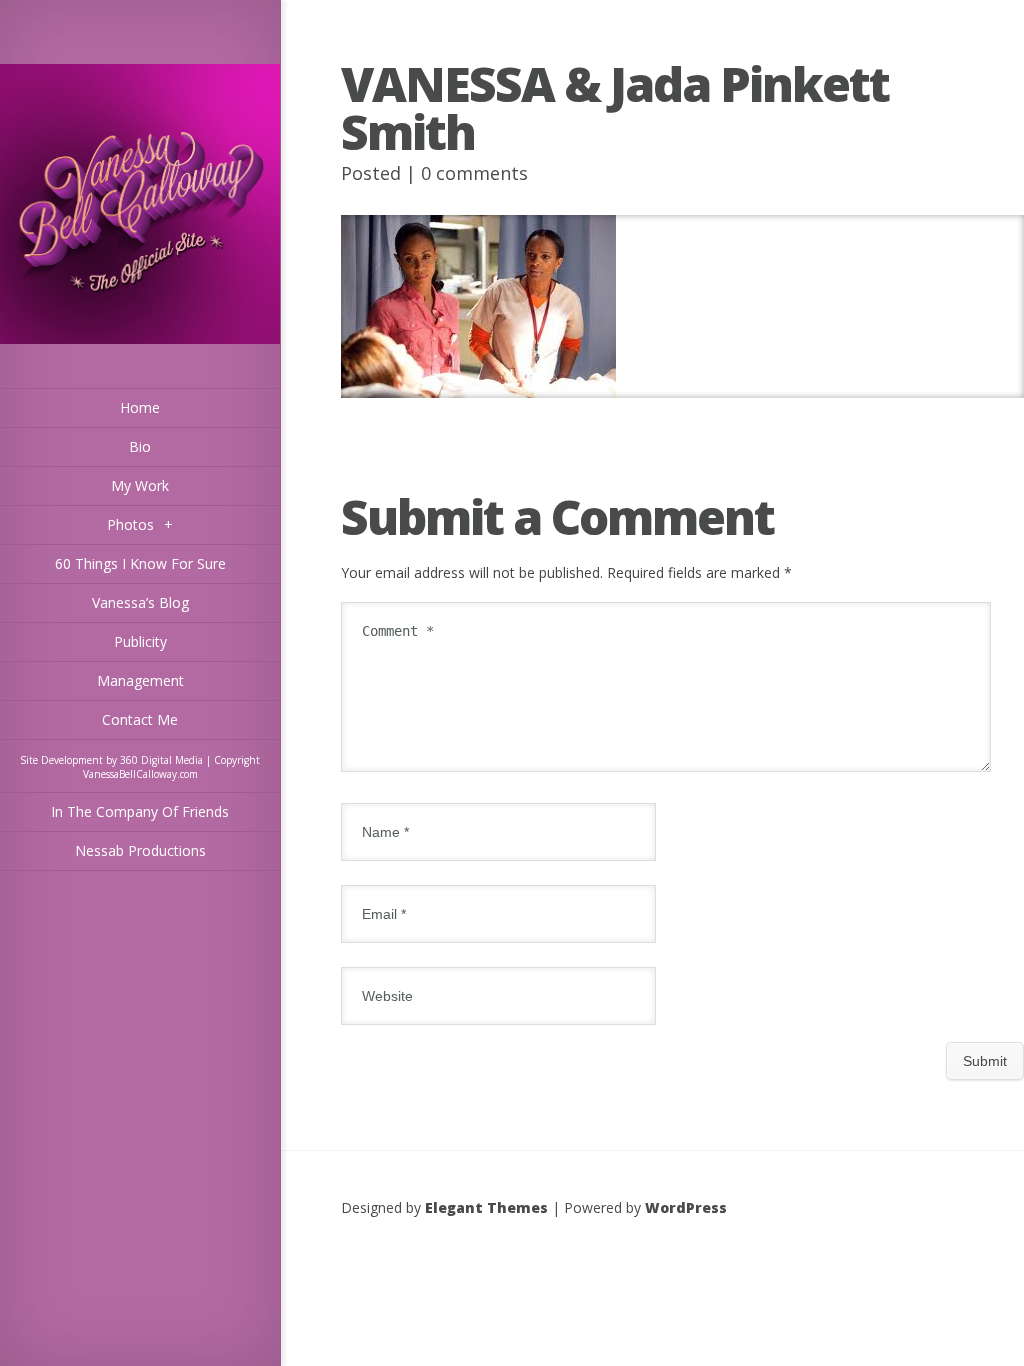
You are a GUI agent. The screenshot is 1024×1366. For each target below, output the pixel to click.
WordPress (686, 1207)
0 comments (474, 173)
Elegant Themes (486, 1207)
